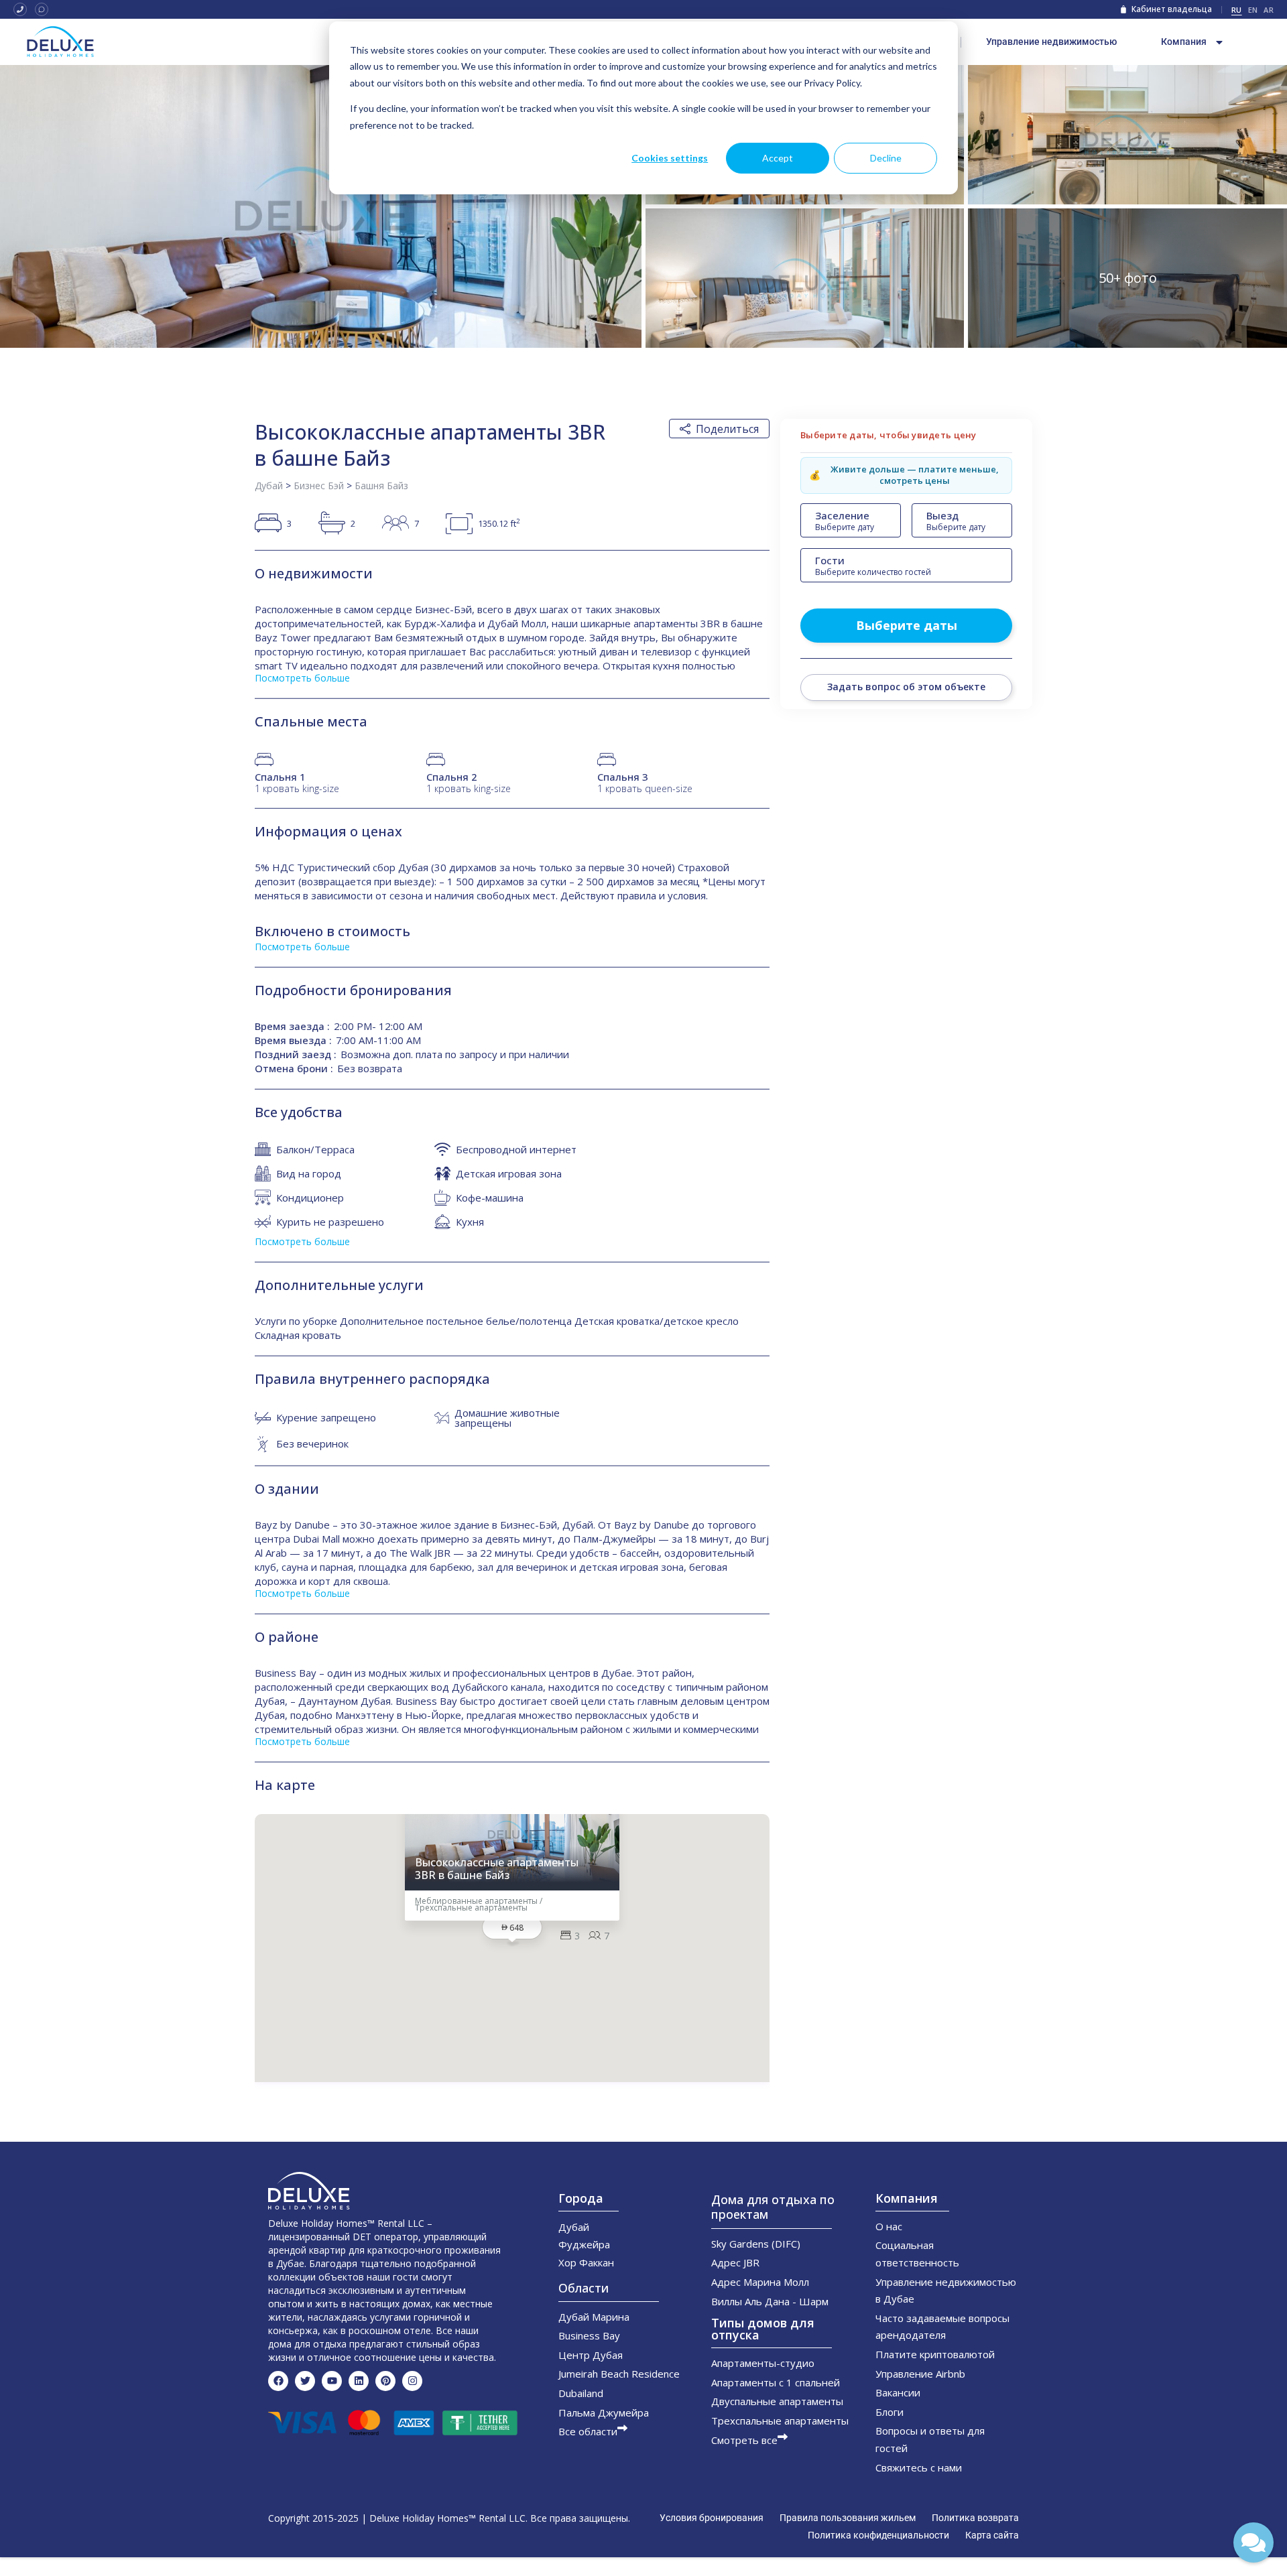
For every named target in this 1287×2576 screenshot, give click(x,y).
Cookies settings (670, 158)
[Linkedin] (359, 2381)
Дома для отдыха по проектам (773, 2207)
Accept (778, 158)
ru (1237, 10)
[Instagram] (412, 2381)
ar (1269, 10)
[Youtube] (332, 2381)
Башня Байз (381, 486)
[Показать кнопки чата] (1253, 2542)
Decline (886, 158)
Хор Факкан (586, 2262)
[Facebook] (278, 2381)
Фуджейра (584, 2244)
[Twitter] (305, 2381)
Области (584, 2288)
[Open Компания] (1219, 42)
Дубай (269, 486)
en (1253, 10)
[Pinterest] (385, 2381)
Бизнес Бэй (319, 486)
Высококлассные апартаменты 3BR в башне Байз (497, 1869)
